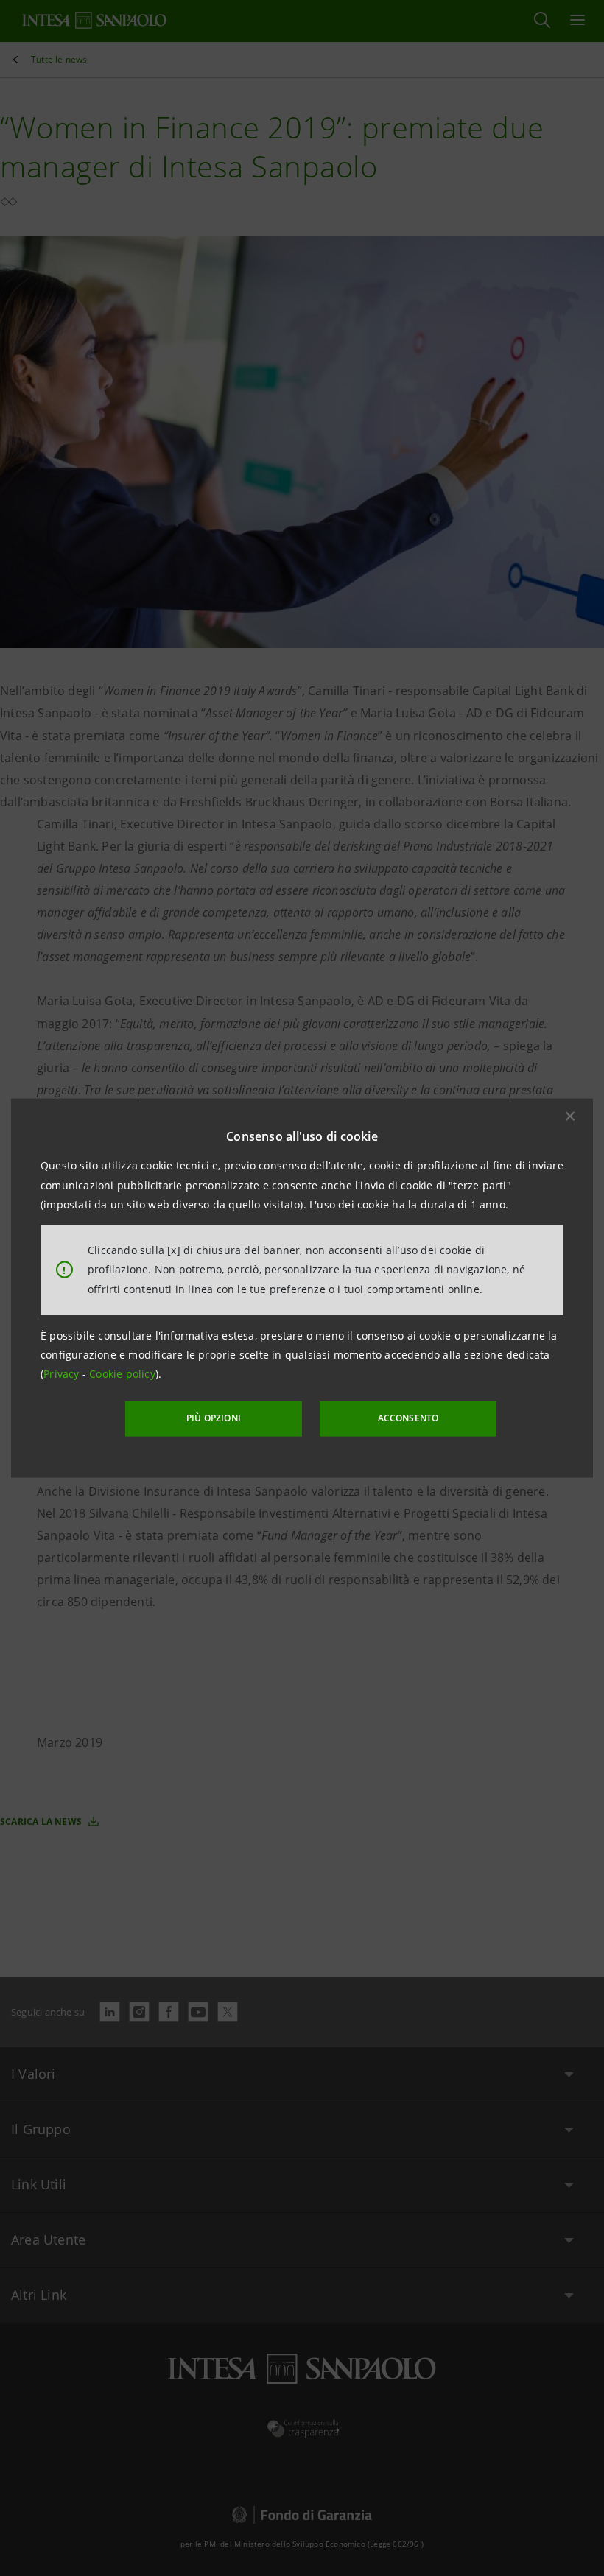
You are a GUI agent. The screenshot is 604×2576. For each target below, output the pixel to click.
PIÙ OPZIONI (214, 1418)
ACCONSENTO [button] (408, 1418)
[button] (570, 1116)
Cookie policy (122, 1374)
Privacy (63, 1374)
